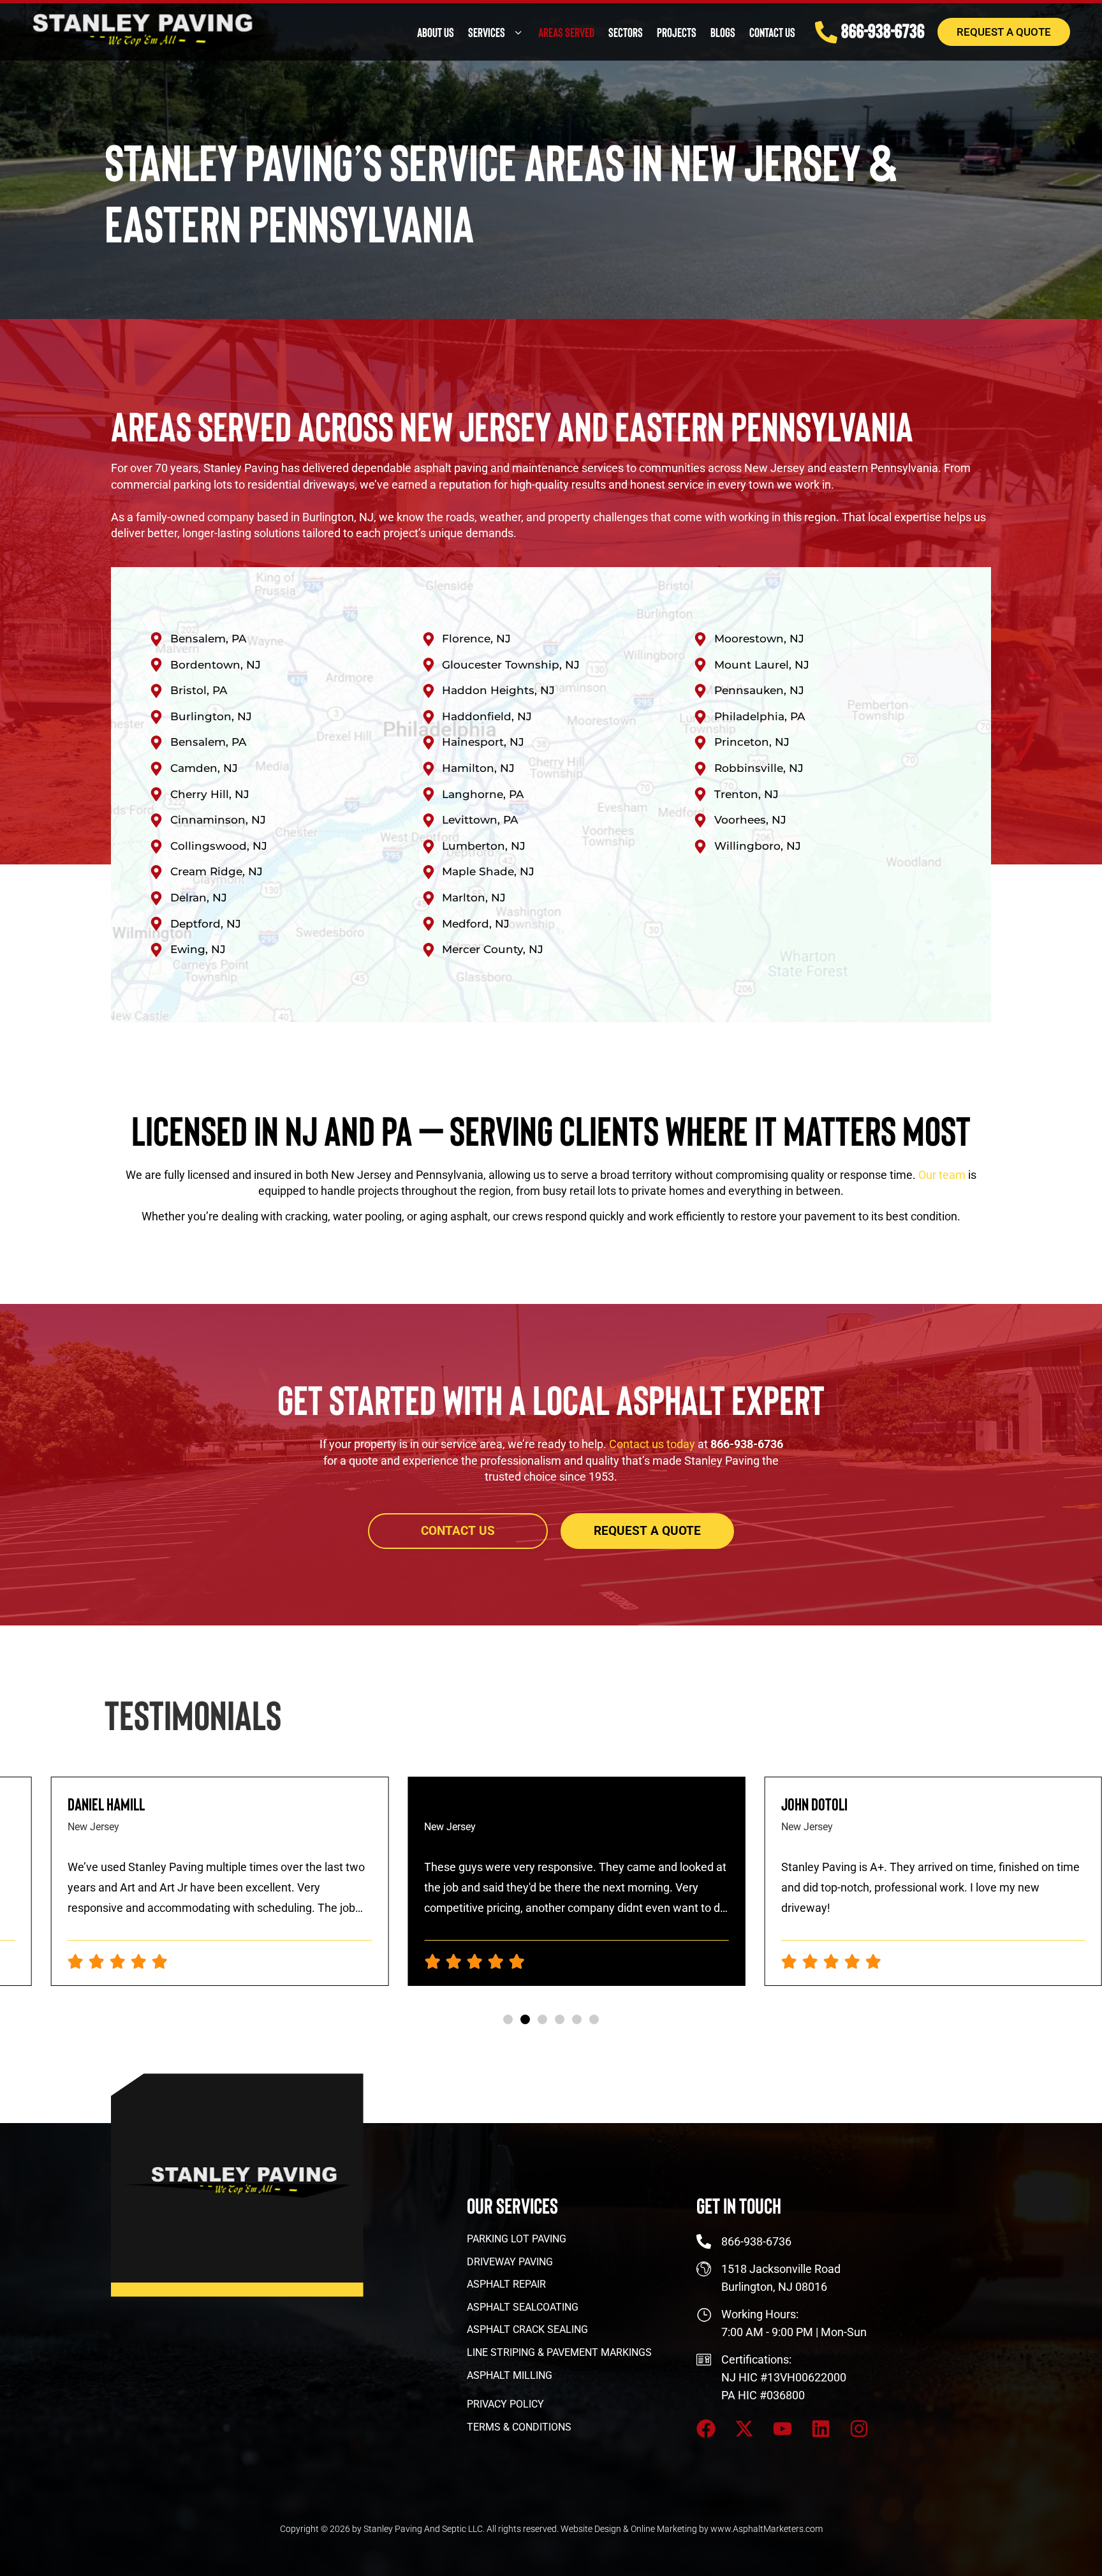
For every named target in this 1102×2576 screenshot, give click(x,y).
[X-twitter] (744, 2429)
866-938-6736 (883, 30)
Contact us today (652, 1444)
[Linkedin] (821, 2429)
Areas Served (566, 32)
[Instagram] (859, 2429)
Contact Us (772, 32)
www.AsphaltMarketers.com (767, 2529)
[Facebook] (706, 2429)
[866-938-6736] (826, 32)
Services (487, 32)
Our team (942, 1175)
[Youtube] (782, 2429)
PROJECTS (677, 32)
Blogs (723, 32)
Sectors (626, 32)
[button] (508, 2019)
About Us (436, 32)
